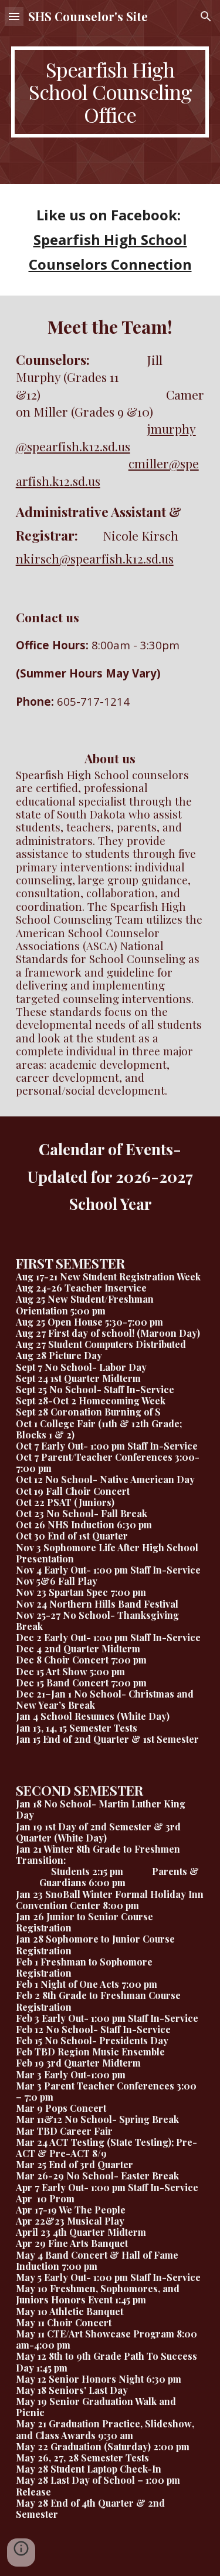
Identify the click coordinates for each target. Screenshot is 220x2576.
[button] (14, 16)
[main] (110, 92)
